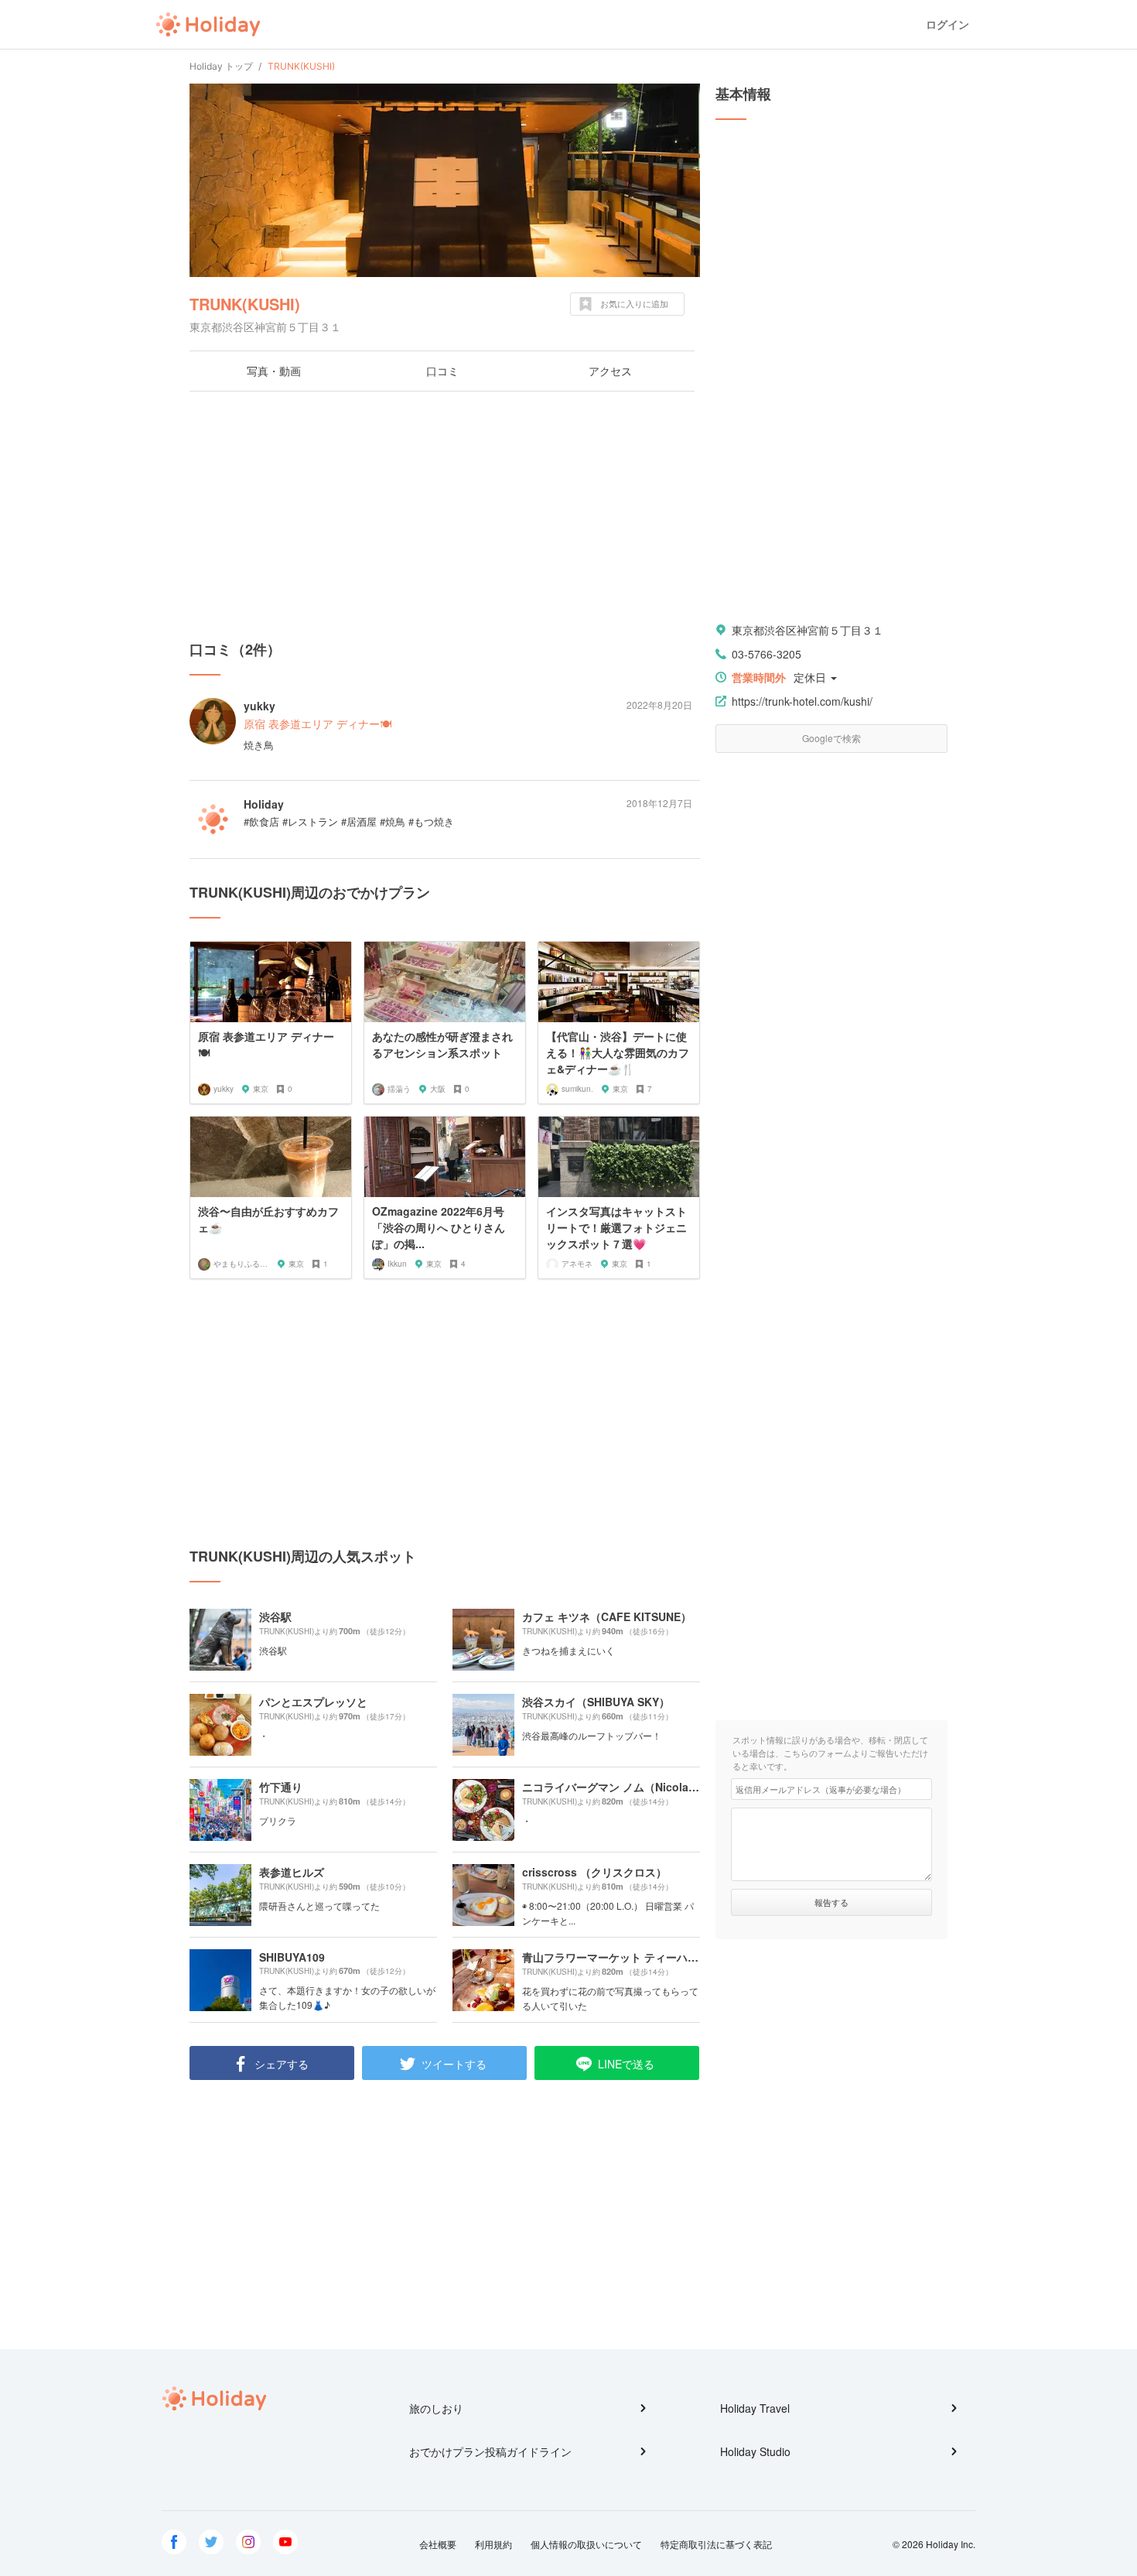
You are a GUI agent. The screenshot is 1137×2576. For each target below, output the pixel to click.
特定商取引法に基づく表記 (716, 2544)
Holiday (208, 25)
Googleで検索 (831, 738)
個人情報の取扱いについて (586, 2544)
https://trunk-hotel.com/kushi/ (802, 701)
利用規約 (493, 2544)
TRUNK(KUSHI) (245, 304)
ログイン (947, 24)
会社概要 (438, 2544)
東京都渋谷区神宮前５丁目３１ (808, 630)
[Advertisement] (445, 515)
